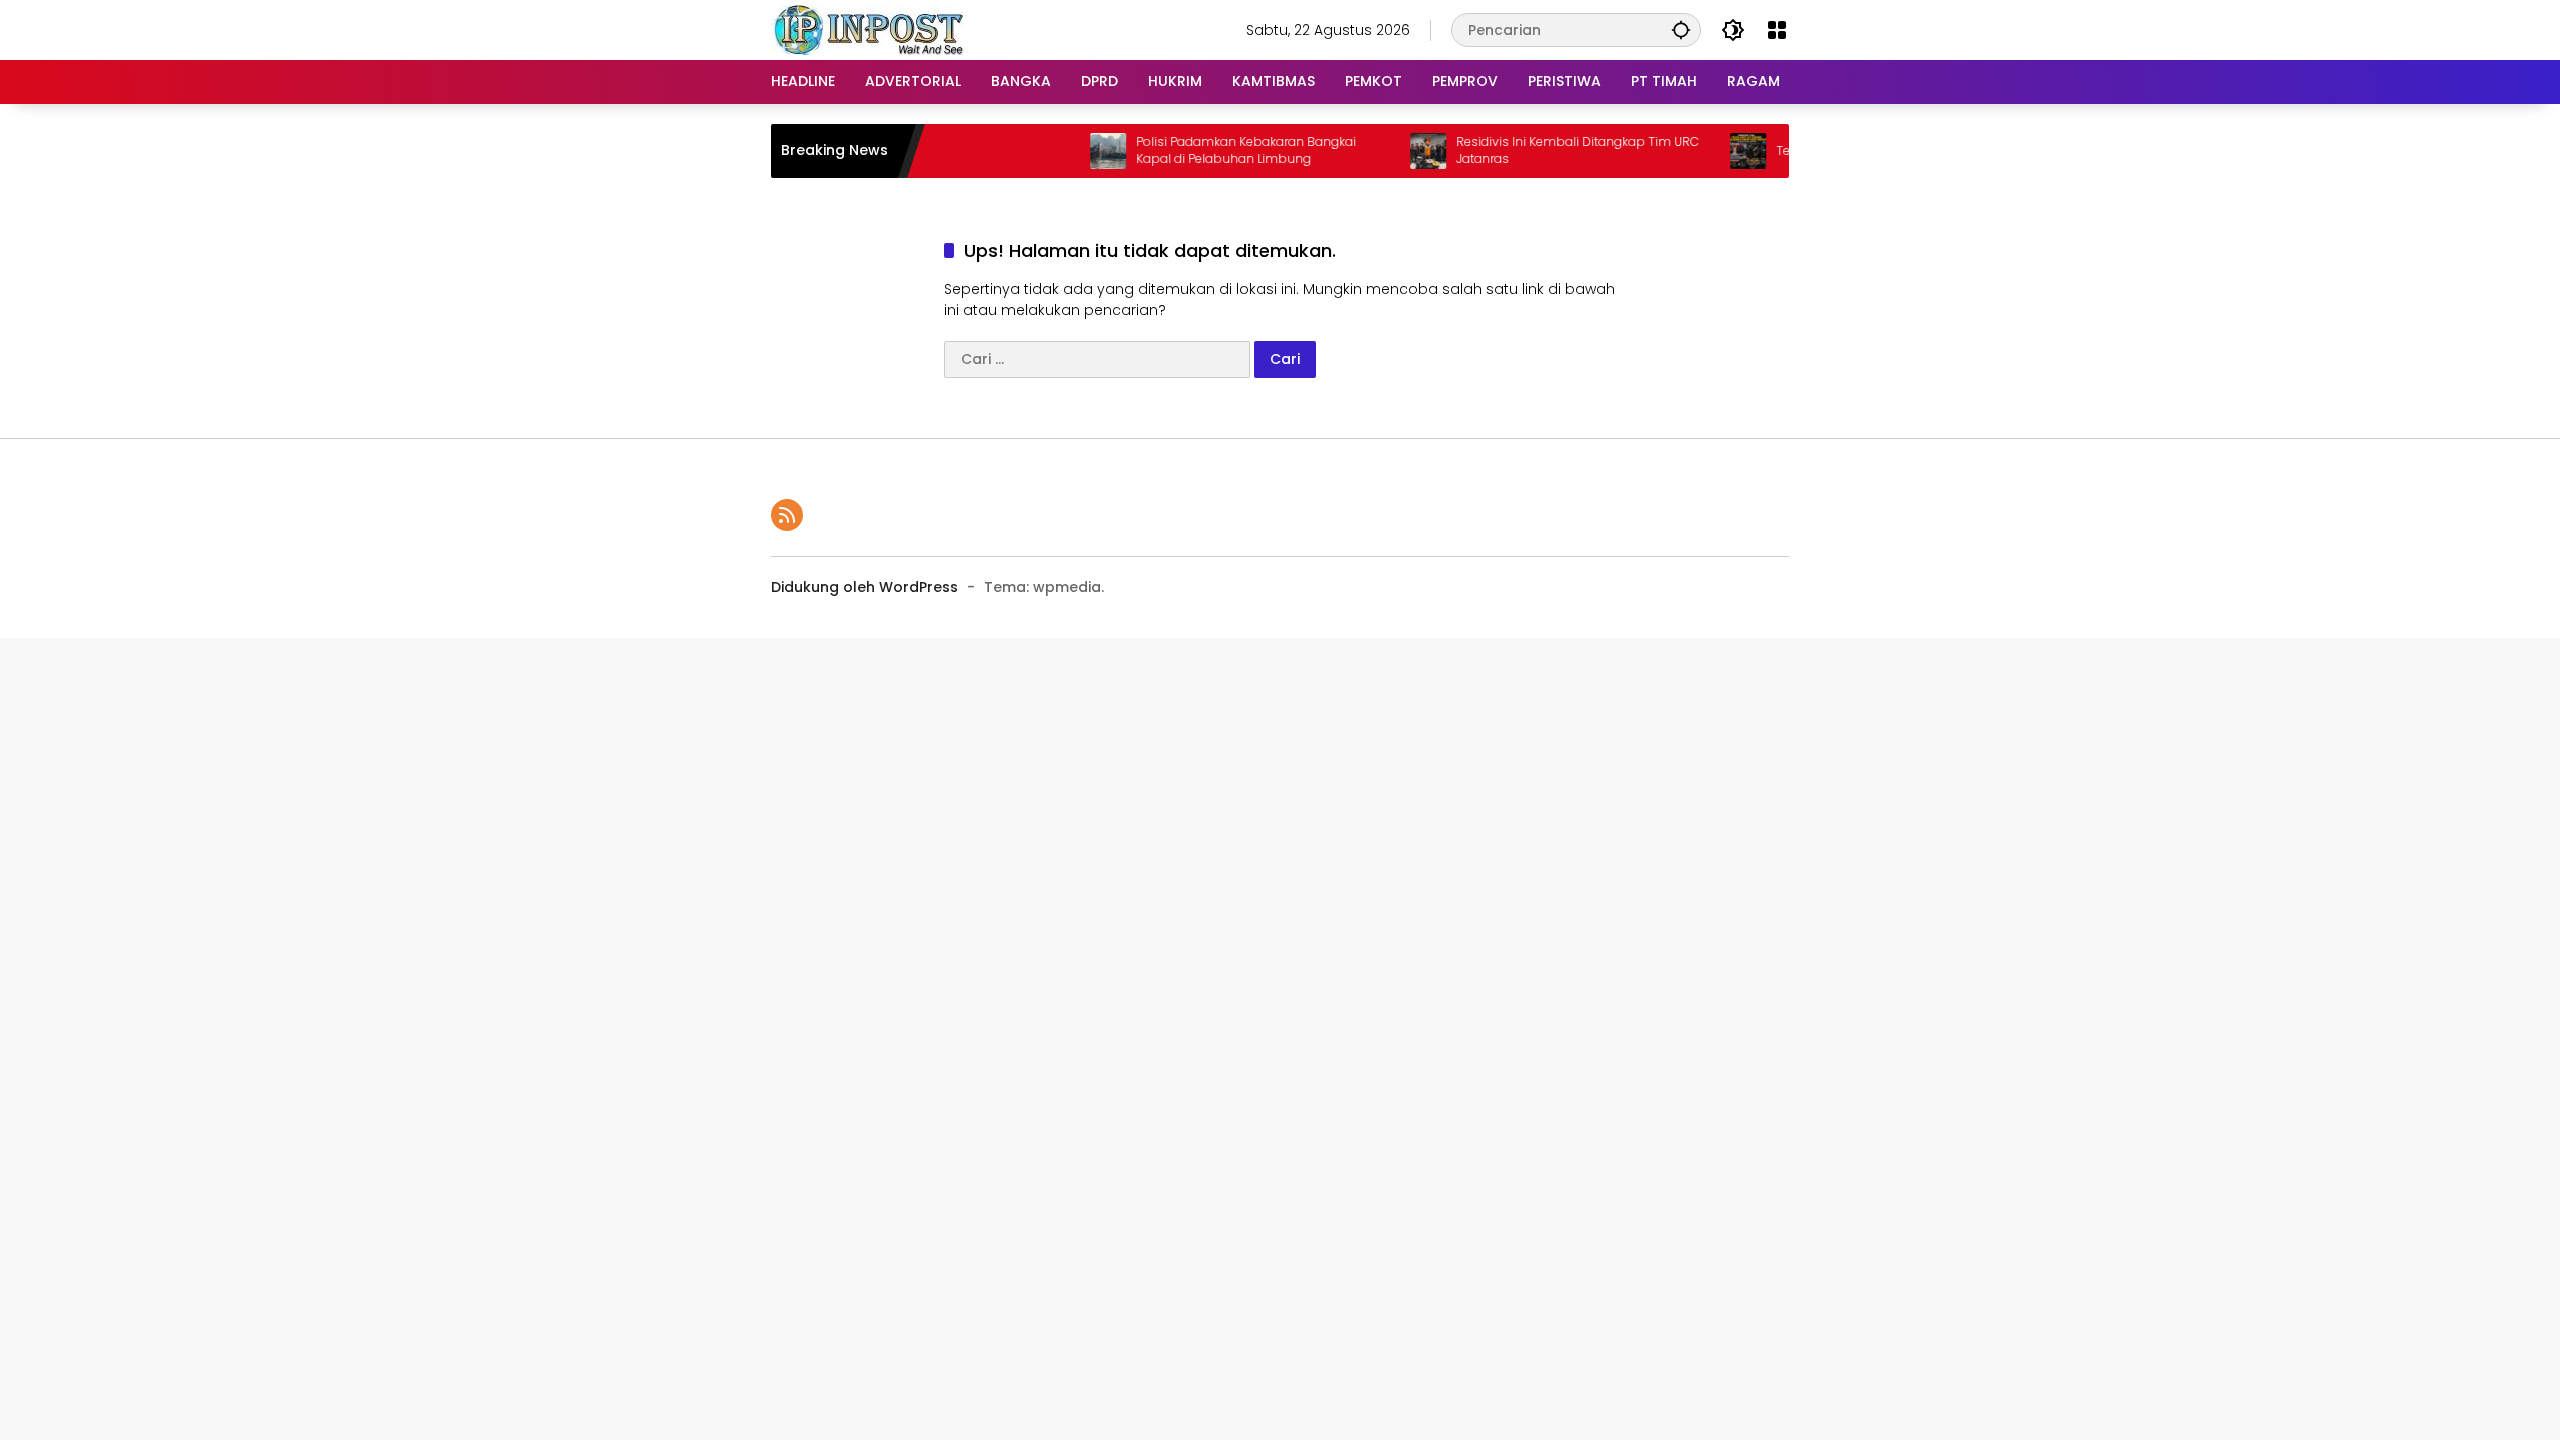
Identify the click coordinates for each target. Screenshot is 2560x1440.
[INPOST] (871, 29)
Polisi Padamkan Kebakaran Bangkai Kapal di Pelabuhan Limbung (1210, 150)
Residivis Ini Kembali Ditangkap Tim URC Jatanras (1541, 150)
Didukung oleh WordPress (864, 587)
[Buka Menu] (1777, 30)
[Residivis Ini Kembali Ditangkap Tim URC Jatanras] (1392, 151)
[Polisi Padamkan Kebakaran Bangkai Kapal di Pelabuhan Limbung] (1072, 151)
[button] (1681, 29)
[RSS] (787, 515)
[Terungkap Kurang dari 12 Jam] (1712, 151)
